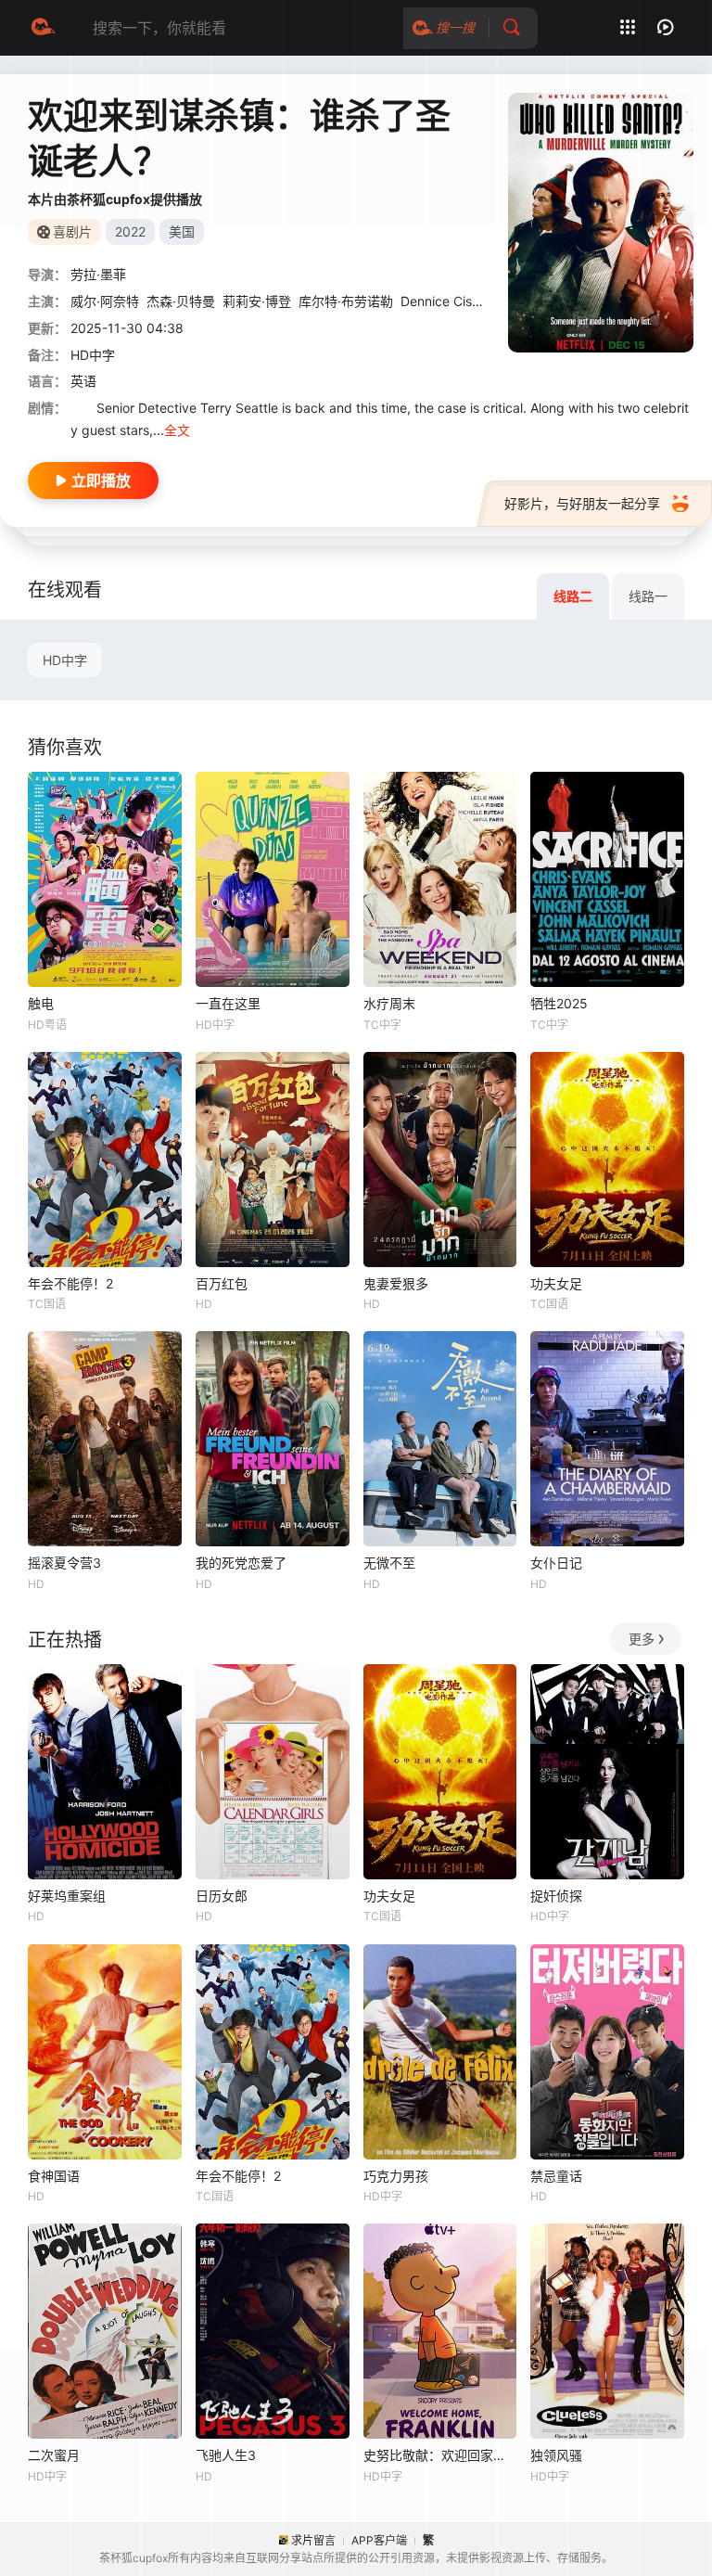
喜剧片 (72, 231)
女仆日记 (556, 1563)
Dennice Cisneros (453, 301)
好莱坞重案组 (67, 1896)
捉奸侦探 (556, 1896)
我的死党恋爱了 (241, 1563)
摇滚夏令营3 (64, 1563)
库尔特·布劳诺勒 (346, 301)
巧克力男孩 (396, 2176)
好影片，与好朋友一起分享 (582, 503)
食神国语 (54, 2176)
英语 (83, 381)
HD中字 (65, 660)
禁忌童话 (556, 2176)
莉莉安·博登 (257, 301)
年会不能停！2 (70, 1283)
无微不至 (389, 1563)
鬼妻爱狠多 (396, 1283)
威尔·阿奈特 (105, 301)
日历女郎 (222, 1896)
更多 (642, 1639)
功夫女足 (556, 1283)
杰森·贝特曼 (181, 301)
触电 (41, 1003)
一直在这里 (228, 1003)
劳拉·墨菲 (98, 274)
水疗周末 (389, 1003)
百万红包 (222, 1283)
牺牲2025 (559, 1003)
